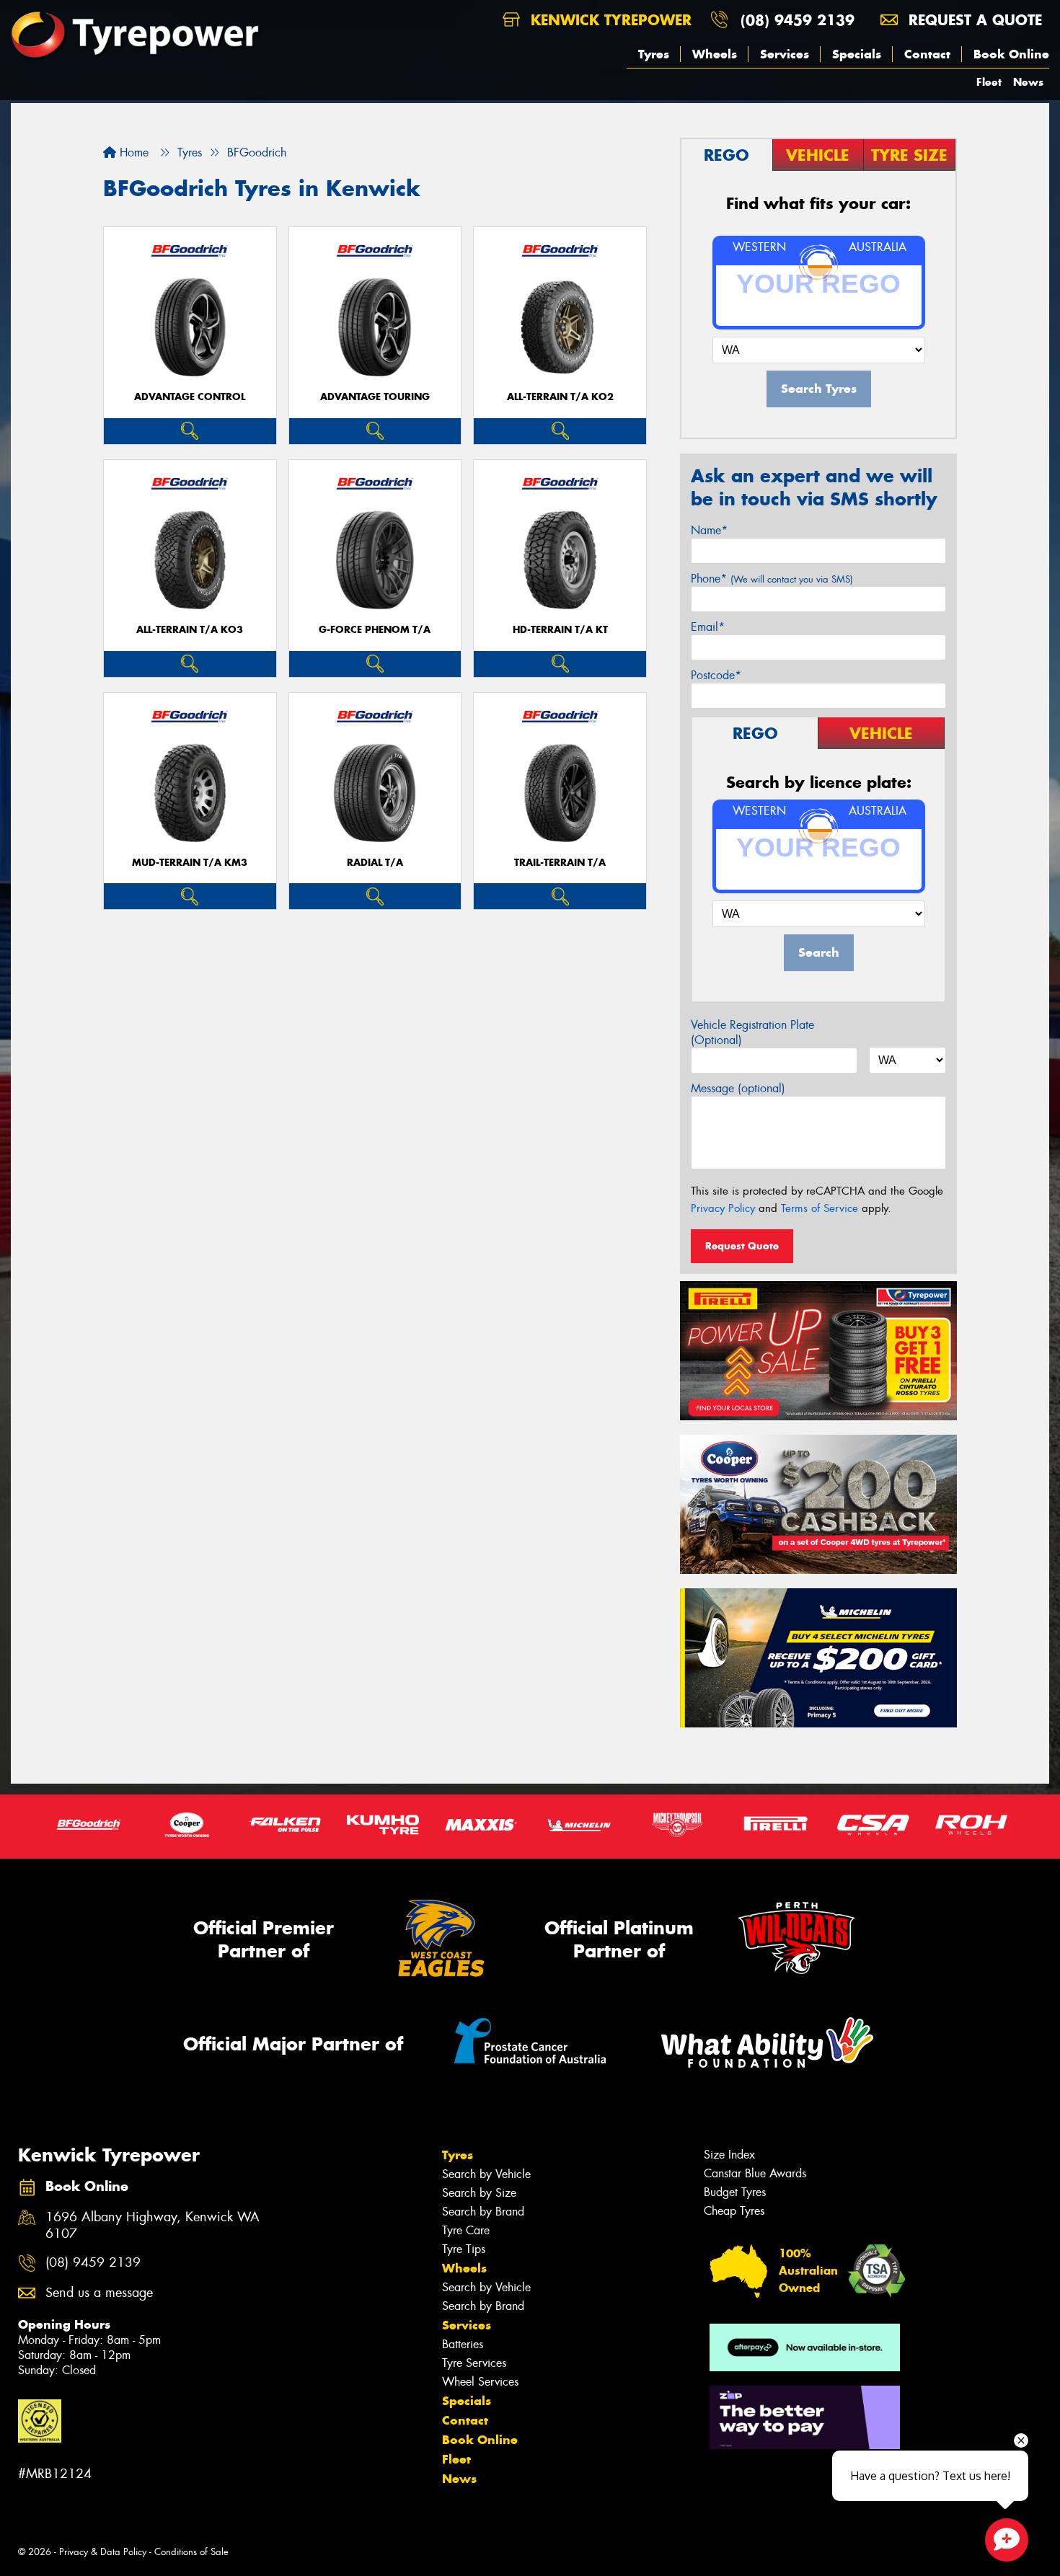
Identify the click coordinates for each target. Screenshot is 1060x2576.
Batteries (463, 2344)
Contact (927, 54)
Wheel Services (480, 2382)
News (1028, 82)
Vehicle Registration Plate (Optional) (752, 1032)
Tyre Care (466, 2230)
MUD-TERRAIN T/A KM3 (190, 863)
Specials (857, 54)
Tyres (654, 54)
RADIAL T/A (375, 863)
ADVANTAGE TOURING (375, 397)
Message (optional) (738, 1088)
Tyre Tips (464, 2249)
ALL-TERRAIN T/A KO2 (560, 397)
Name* (709, 530)
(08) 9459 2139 (798, 20)
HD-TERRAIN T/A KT (560, 630)
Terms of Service (820, 1208)
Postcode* (716, 675)
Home (132, 152)
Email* (708, 627)
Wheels (715, 54)
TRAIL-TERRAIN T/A (560, 863)
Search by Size (479, 2193)
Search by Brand (483, 2212)
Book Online (1011, 54)
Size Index (729, 2155)
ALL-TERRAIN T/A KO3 (190, 630)
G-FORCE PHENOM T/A (375, 630)
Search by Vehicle (486, 2174)
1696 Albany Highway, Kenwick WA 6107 (153, 2226)
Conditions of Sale (191, 2552)
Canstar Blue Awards (755, 2173)
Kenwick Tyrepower (609, 20)
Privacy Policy (723, 1208)
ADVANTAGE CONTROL (190, 397)
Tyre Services (474, 2363)
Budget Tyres (735, 2192)
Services (785, 54)
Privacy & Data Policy (103, 2552)
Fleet (989, 82)
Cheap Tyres (734, 2211)
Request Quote (742, 1246)
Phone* (772, 579)
